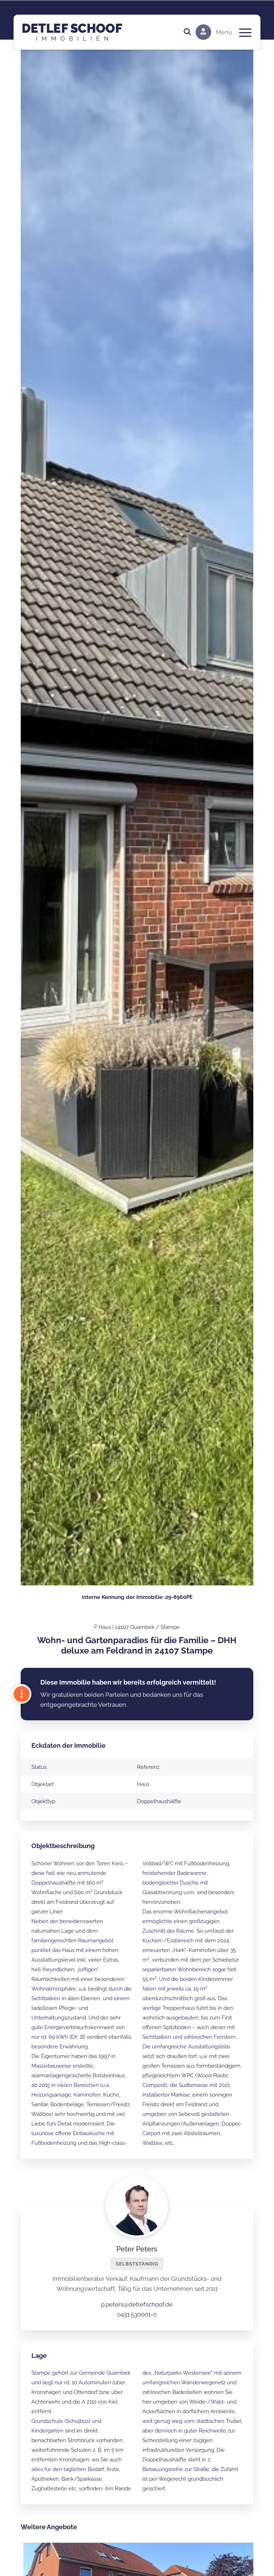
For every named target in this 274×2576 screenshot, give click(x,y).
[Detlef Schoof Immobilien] (80, 32)
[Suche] (184, 32)
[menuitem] (184, 32)
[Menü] (242, 32)
